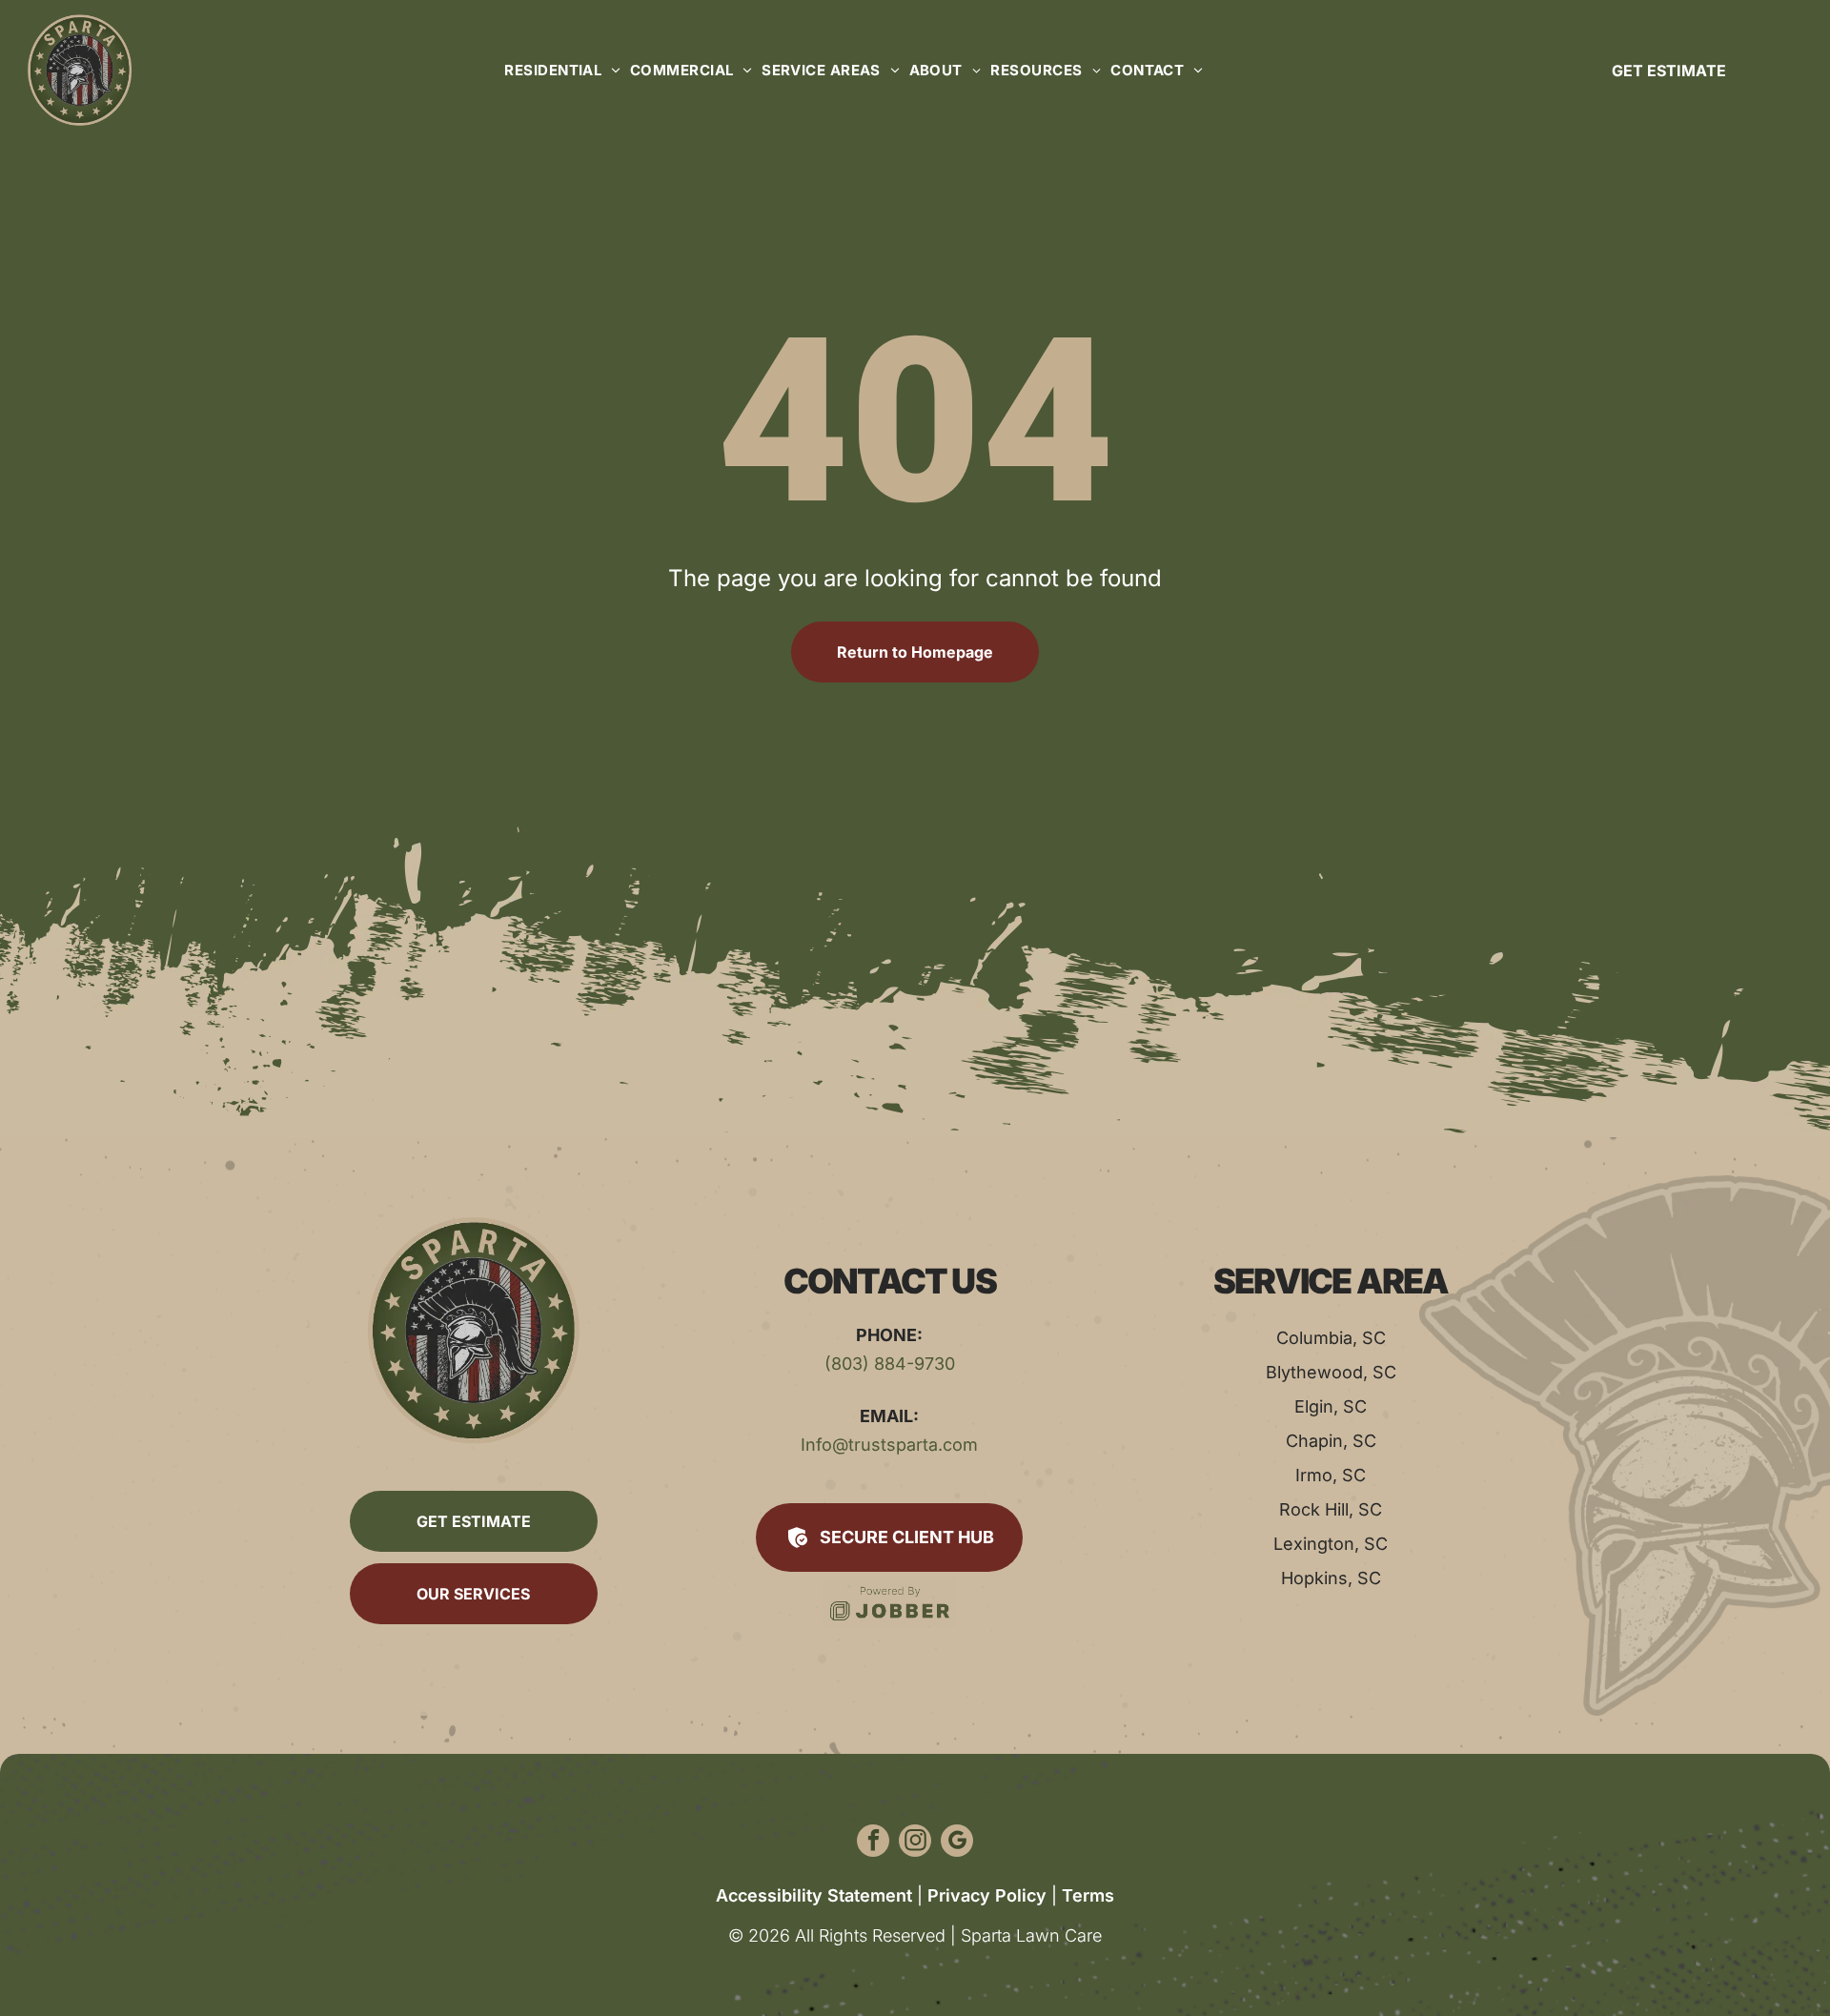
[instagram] (915, 1843)
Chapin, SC (1331, 1441)
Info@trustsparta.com (889, 1445)
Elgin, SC (1331, 1406)
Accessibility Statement (814, 1895)
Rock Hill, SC (1331, 1509)
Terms (1088, 1895)
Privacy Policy (987, 1895)
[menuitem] (558, 70)
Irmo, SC (1331, 1475)
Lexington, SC (1331, 1544)
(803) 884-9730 (890, 1364)
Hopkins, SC (1331, 1578)
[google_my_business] (957, 1843)
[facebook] (873, 1843)
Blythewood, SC (1331, 1372)
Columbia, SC (1331, 1338)
